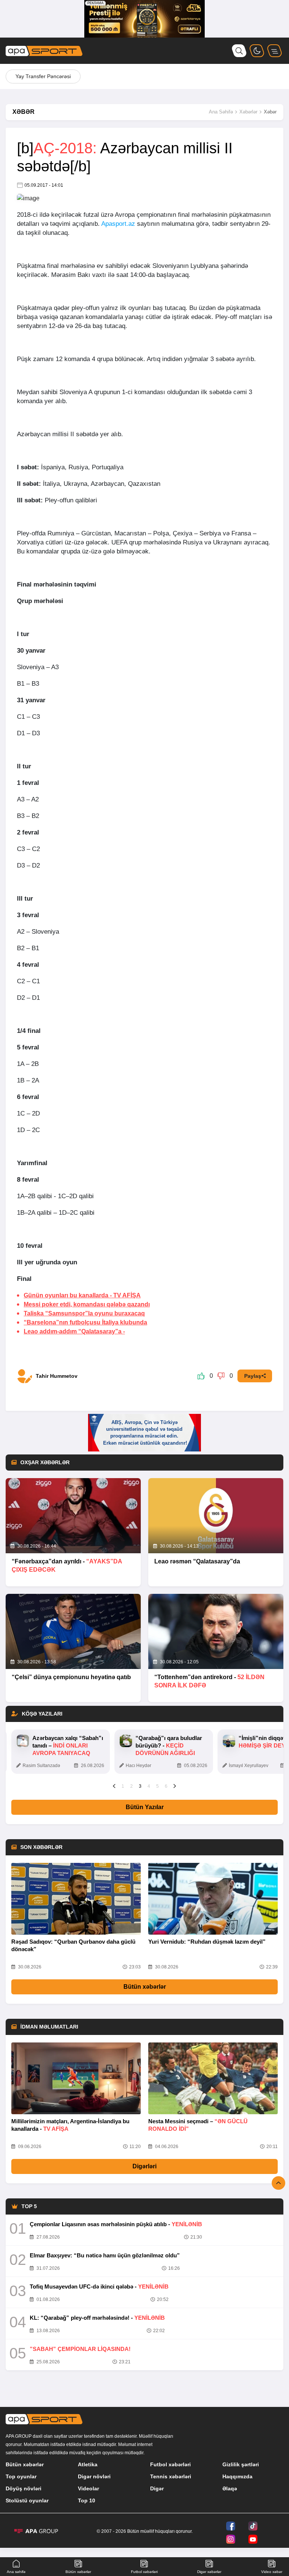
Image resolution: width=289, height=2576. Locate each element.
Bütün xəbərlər (145, 1987)
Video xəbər (272, 2572)
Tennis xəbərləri (171, 2476)
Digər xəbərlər (209, 2572)
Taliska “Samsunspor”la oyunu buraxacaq (84, 1313)
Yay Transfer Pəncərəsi (43, 76)
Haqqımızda (237, 2476)
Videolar (88, 2488)
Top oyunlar (21, 2476)
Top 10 (87, 2500)
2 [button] (132, 1786)
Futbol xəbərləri (170, 2464)
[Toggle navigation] (275, 51)
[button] (114, 1786)
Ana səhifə (16, 2572)
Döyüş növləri (24, 2488)
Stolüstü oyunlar (27, 2500)
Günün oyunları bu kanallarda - (82, 1295)
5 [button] (157, 1786)
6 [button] (166, 1786)
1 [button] (123, 1786)
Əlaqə (230, 2488)
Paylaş (253, 1376)
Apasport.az (118, 224)
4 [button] (149, 1786)
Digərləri (144, 2166)
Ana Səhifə (221, 112)
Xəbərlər (248, 112)
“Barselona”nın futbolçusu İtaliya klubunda (85, 1322)
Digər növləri (94, 2476)
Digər (157, 2488)
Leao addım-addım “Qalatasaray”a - (74, 1331)
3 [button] (140, 1786)
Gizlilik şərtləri (241, 2464)
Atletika (88, 2464)
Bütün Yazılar (145, 1807)
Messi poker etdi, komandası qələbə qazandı (87, 1304)
